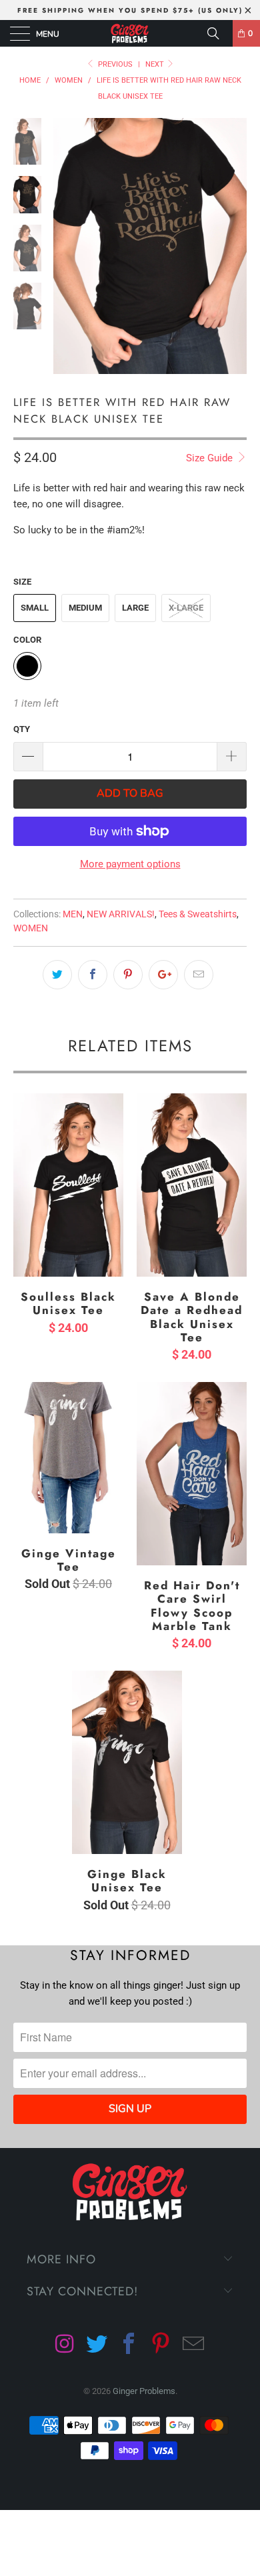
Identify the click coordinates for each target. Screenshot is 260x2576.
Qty (22, 729)
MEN (73, 914)
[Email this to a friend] (199, 975)
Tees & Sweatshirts (198, 914)
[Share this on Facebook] (93, 975)
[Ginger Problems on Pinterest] (162, 2345)
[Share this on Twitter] (57, 975)
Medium (85, 608)
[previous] (66, 256)
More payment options (130, 864)
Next (156, 64)
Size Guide (211, 458)
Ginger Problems (144, 2391)
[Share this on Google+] (163, 975)
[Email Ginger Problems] (194, 2345)
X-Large (186, 608)
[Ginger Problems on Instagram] (65, 2345)
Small (35, 608)
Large (135, 608)
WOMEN (31, 928)
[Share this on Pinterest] (128, 975)
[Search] (218, 33)
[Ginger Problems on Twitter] (97, 2345)
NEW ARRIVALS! (121, 914)
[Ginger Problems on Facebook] (129, 2345)
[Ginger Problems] (130, 33)
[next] (234, 256)
